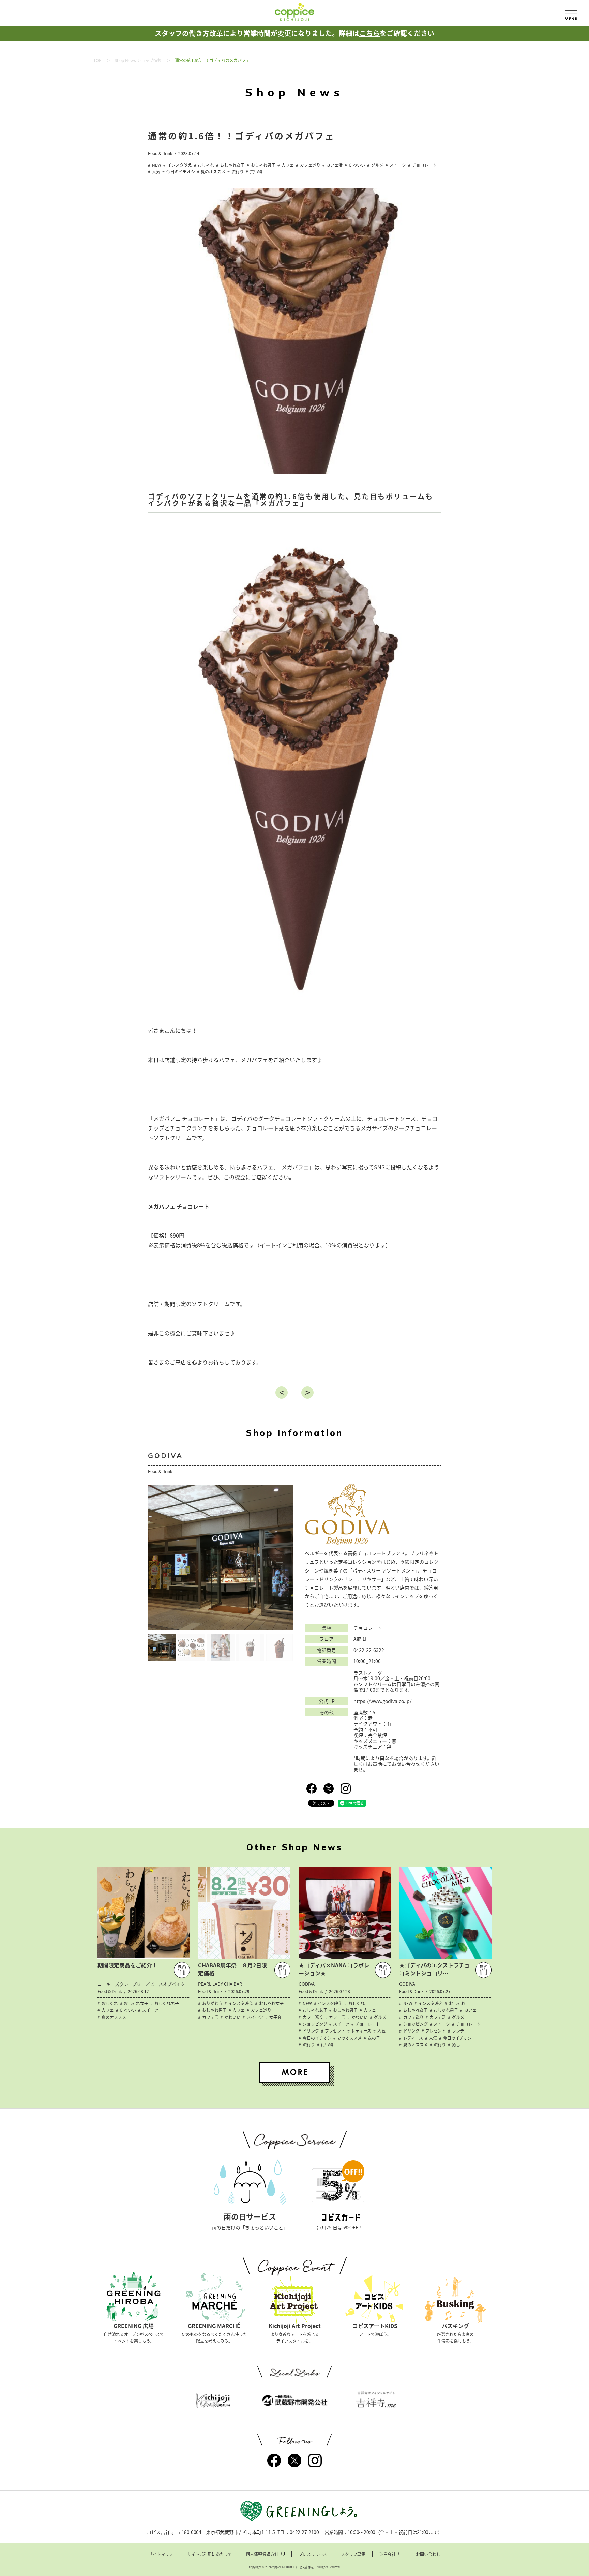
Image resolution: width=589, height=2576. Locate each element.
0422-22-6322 (369, 1650)
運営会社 (388, 2554)
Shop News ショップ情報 (138, 60)
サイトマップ (161, 2554)
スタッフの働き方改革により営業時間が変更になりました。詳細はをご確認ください (294, 33)
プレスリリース (313, 2554)
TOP (97, 60)
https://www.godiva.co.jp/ (382, 1701)
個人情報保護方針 (262, 2554)
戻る (282, 1393)
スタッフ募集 (353, 2554)
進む (307, 1393)
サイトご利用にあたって (209, 2554)
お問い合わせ (428, 2554)
